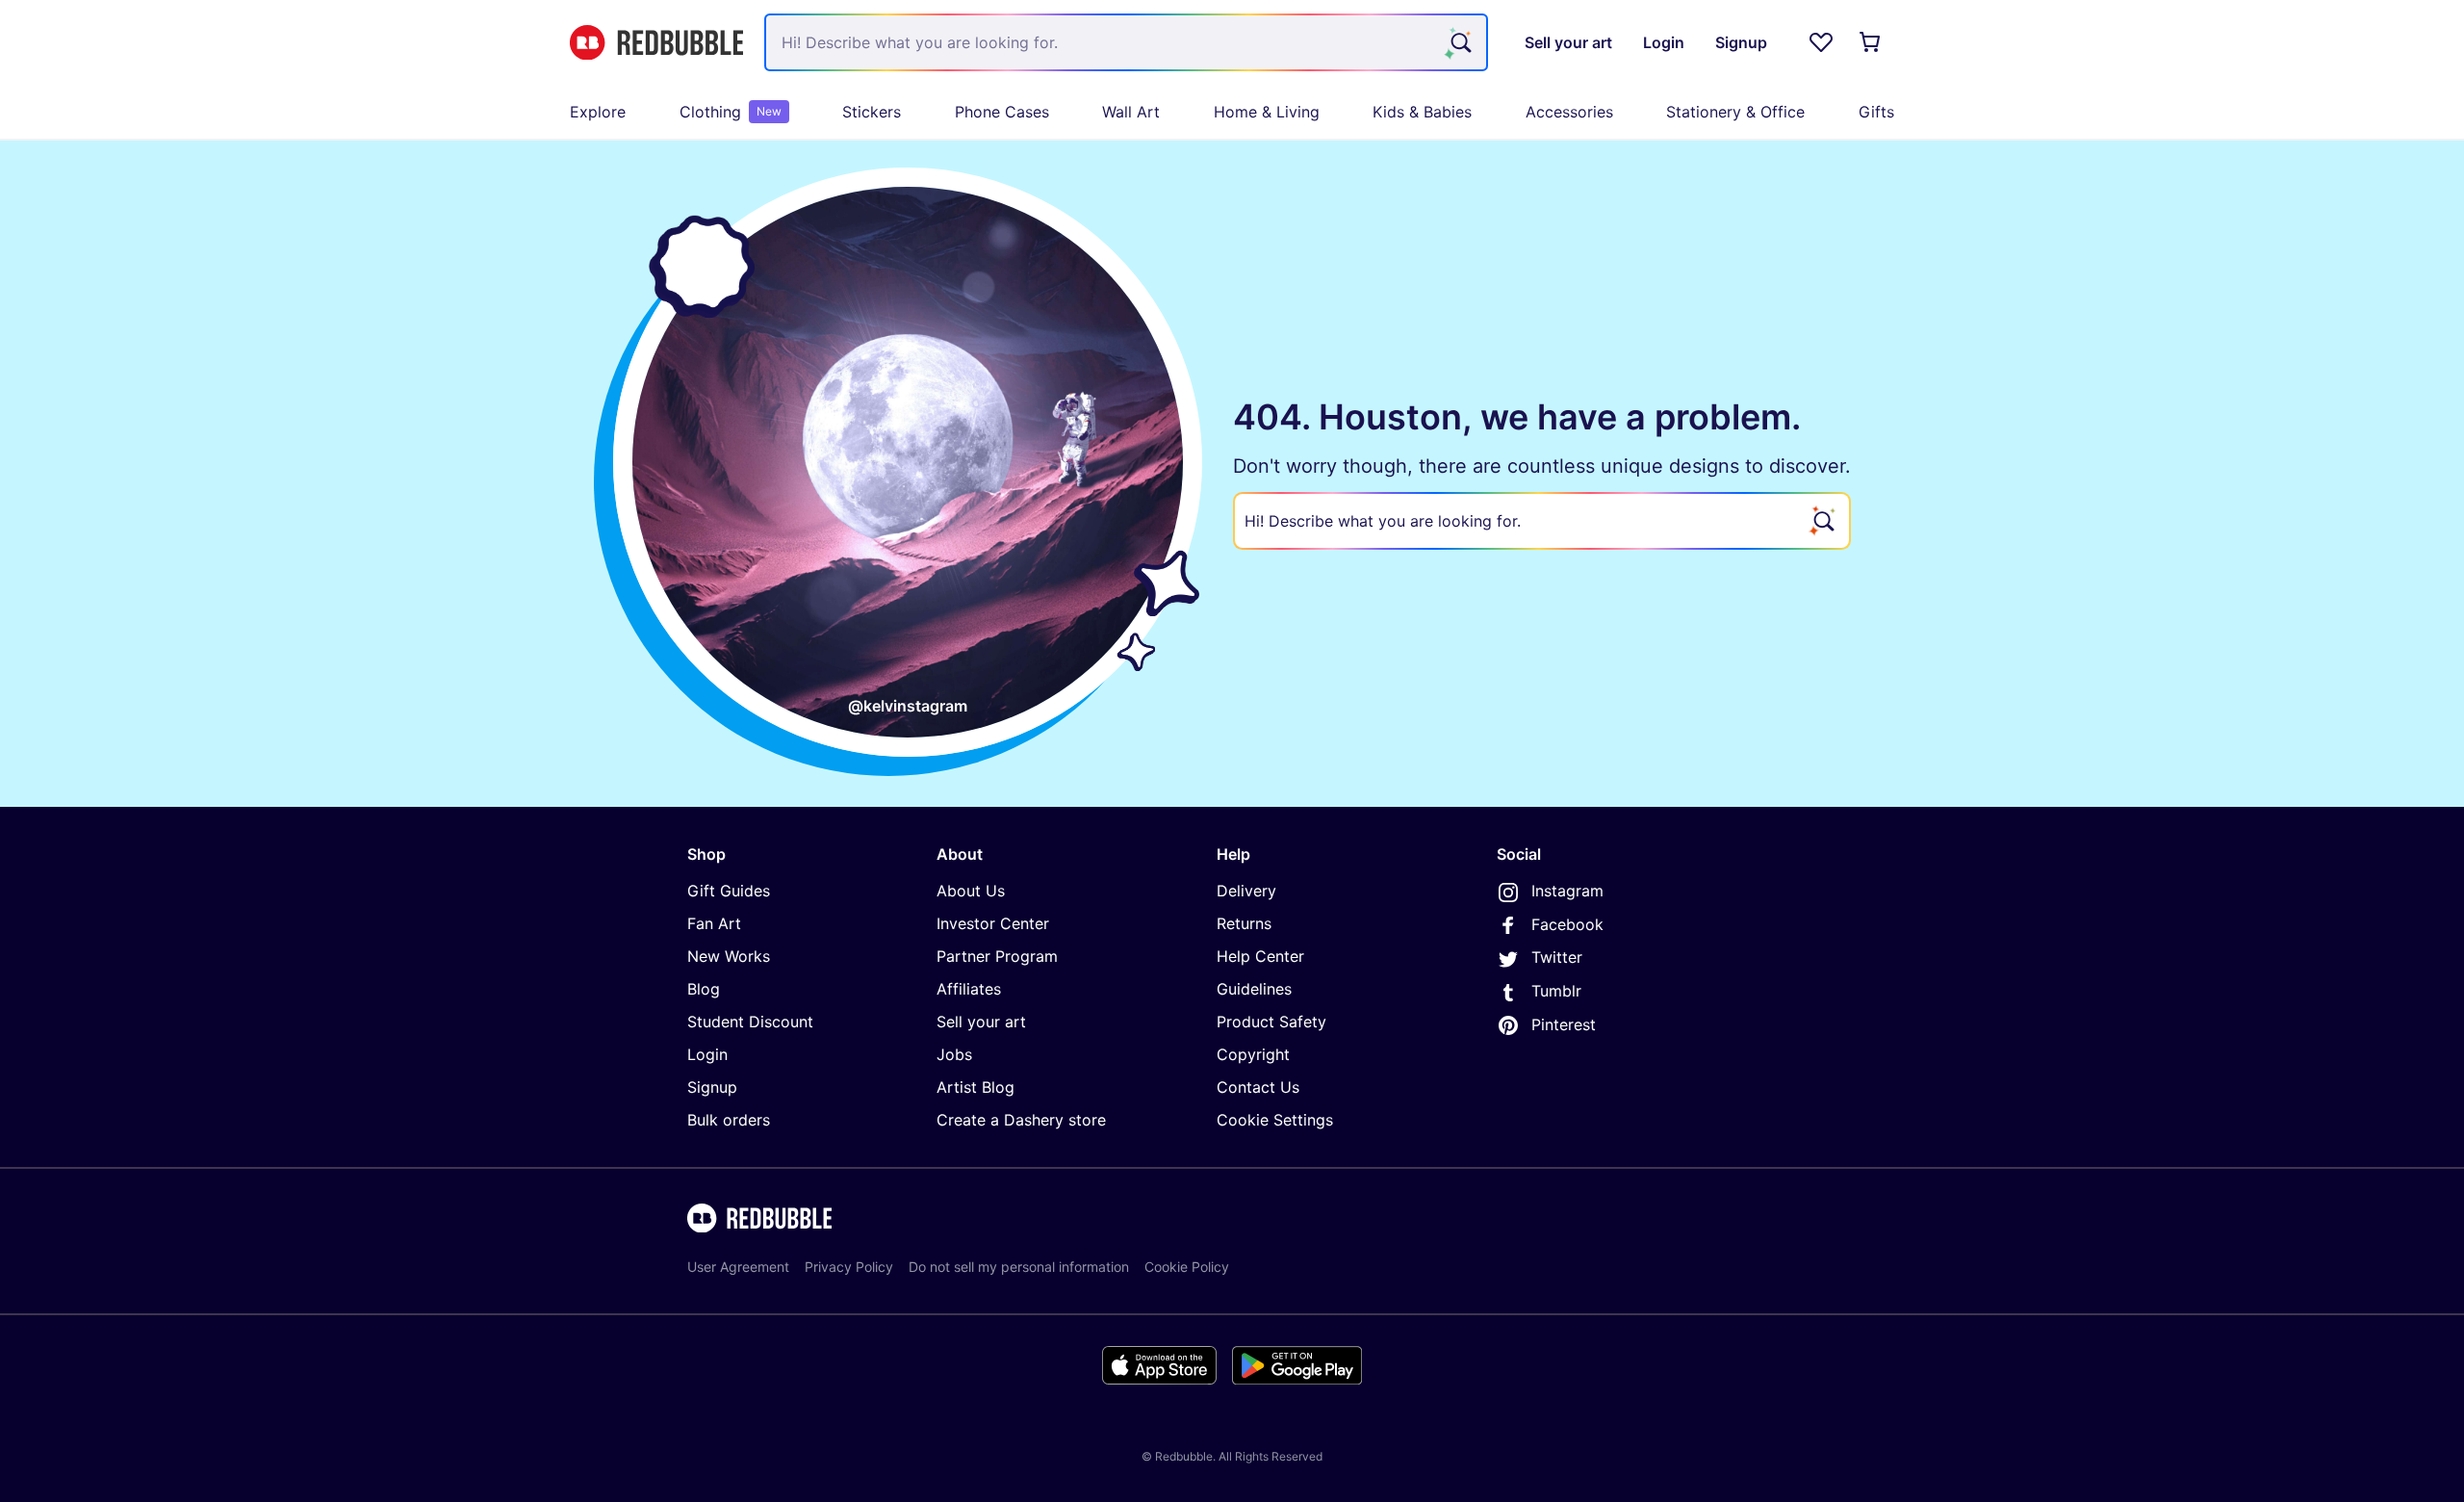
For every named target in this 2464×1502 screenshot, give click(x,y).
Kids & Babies (1422, 112)
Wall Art (1131, 112)
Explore (598, 112)
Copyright (1253, 1054)
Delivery (1246, 891)
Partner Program (997, 956)
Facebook (1567, 924)
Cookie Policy (1187, 1267)
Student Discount (750, 1022)
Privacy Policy (849, 1267)
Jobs (954, 1054)
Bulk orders (729, 1120)
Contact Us (1258, 1087)
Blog (704, 989)
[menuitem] (598, 112)
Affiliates (969, 989)
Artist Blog (975, 1087)
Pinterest (1564, 1024)
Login (707, 1054)
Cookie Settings (1275, 1120)
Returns (1244, 923)
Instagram (1567, 891)
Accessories (1569, 112)
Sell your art (981, 1022)
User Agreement (738, 1267)
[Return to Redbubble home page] (656, 43)
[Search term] (1459, 42)
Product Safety (1271, 1022)
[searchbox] (1542, 521)
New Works (729, 956)
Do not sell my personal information (1019, 1267)
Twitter (1557, 957)
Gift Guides (729, 891)
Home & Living (1267, 112)
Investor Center (993, 923)
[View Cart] (1871, 42)
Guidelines (1254, 989)
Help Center (1260, 956)
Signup (712, 1087)
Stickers (872, 112)
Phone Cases (1002, 112)
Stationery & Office (1735, 112)
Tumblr (1556, 991)
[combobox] (1126, 42)
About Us (971, 891)
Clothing (731, 112)
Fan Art (714, 923)
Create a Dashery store (1021, 1120)
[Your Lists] (1821, 42)
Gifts (1876, 112)
